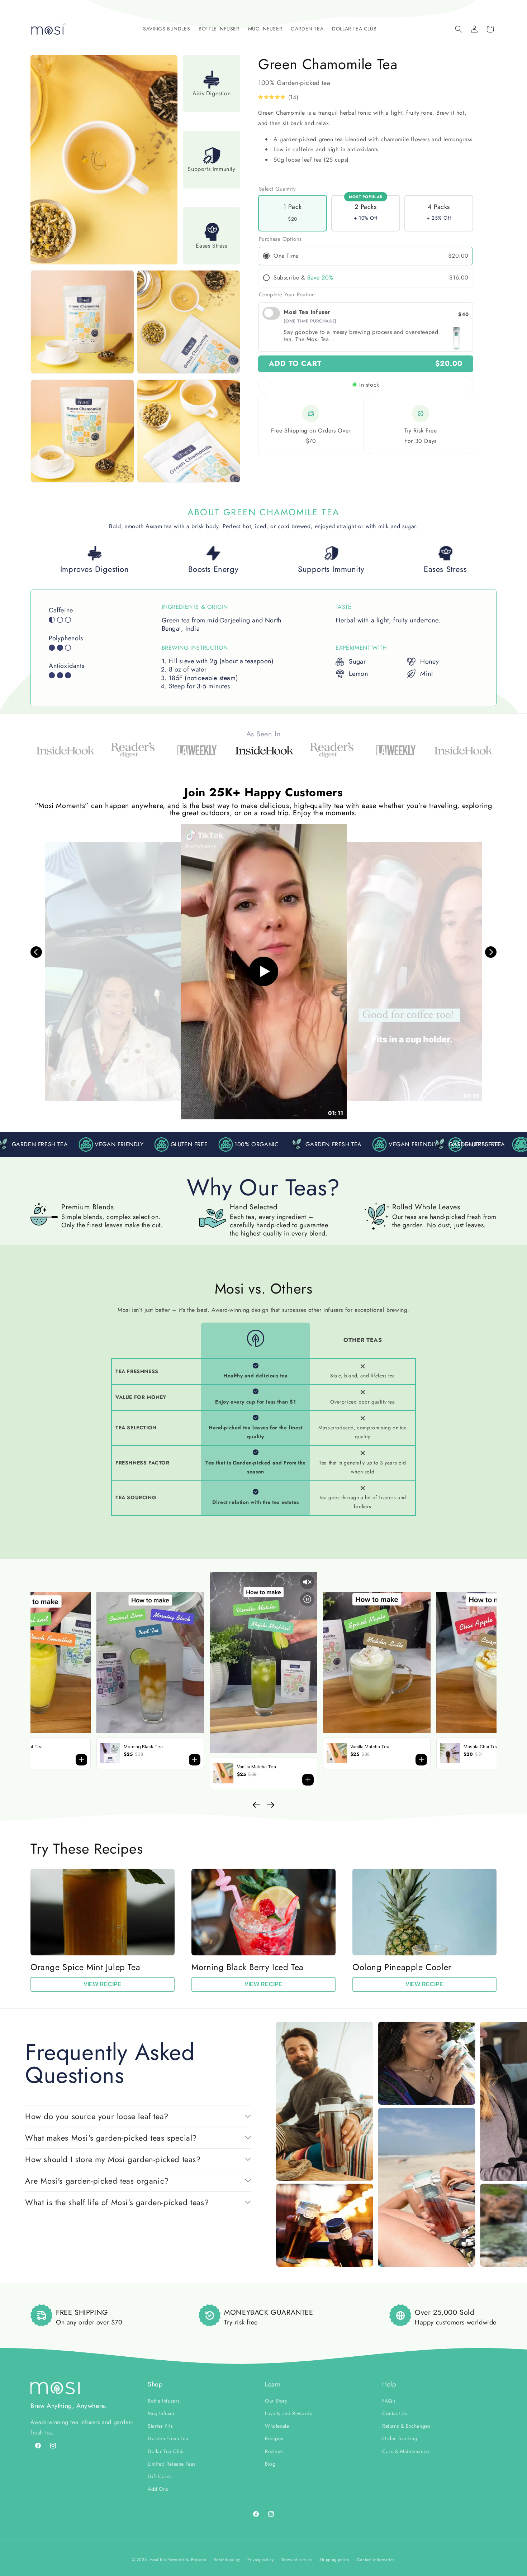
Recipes (274, 2439)
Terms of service (297, 2560)
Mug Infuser (161, 2414)
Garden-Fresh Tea (168, 2439)
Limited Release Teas (172, 2464)
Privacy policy (261, 2560)
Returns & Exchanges (406, 2426)
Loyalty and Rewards (288, 2414)
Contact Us (395, 2414)
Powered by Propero (187, 2560)
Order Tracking (400, 2439)
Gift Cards (160, 2477)
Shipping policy (334, 2560)
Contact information (376, 2560)
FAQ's (389, 2401)
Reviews (274, 2451)
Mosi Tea (158, 2560)
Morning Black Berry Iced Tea (248, 1967)
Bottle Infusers (164, 2401)
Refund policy (227, 2560)
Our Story (276, 2401)
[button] (167, 29)
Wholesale (277, 2426)
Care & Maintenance (406, 2451)
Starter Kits (160, 2426)
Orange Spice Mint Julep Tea (85, 1967)
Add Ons (158, 2489)
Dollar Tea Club (166, 2451)
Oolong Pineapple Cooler (402, 1967)
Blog (270, 2464)
